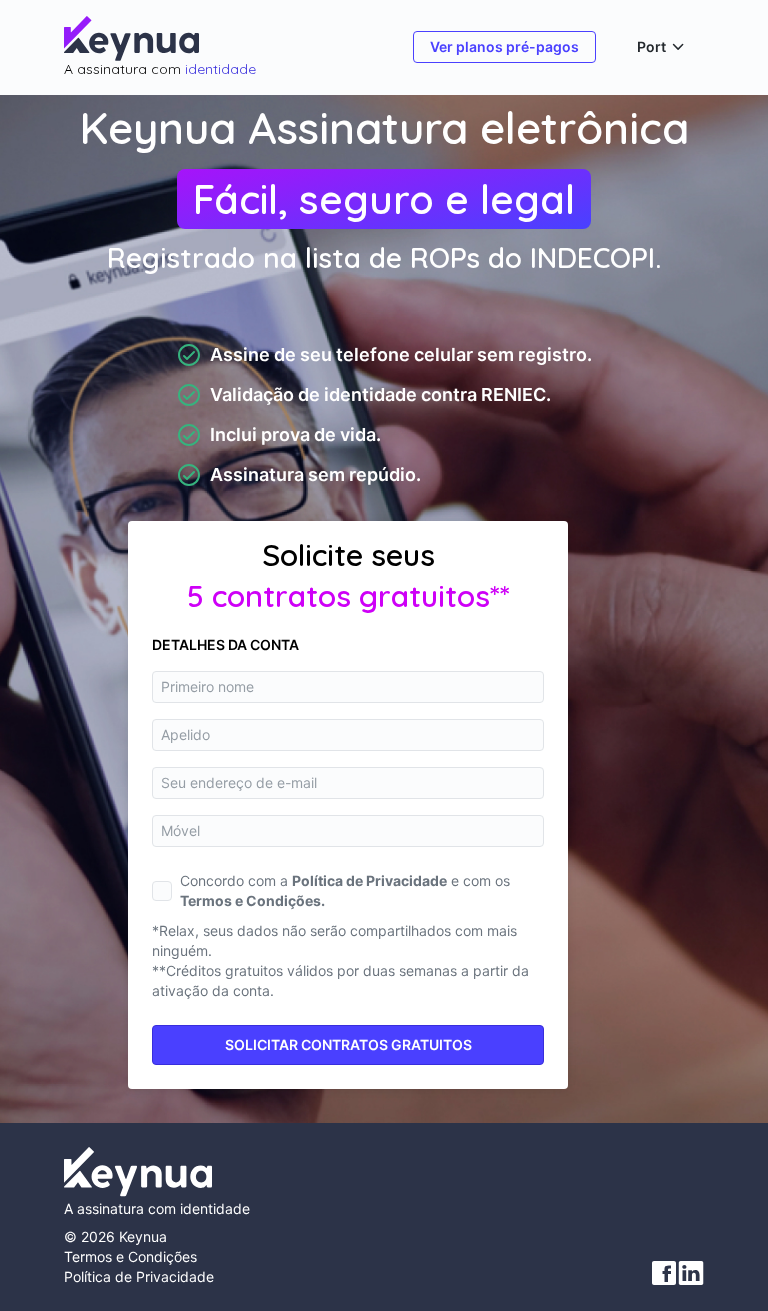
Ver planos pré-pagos (504, 46)
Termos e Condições (130, 1256)
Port (651, 47)
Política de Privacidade (139, 1276)
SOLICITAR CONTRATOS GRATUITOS (348, 1044)
